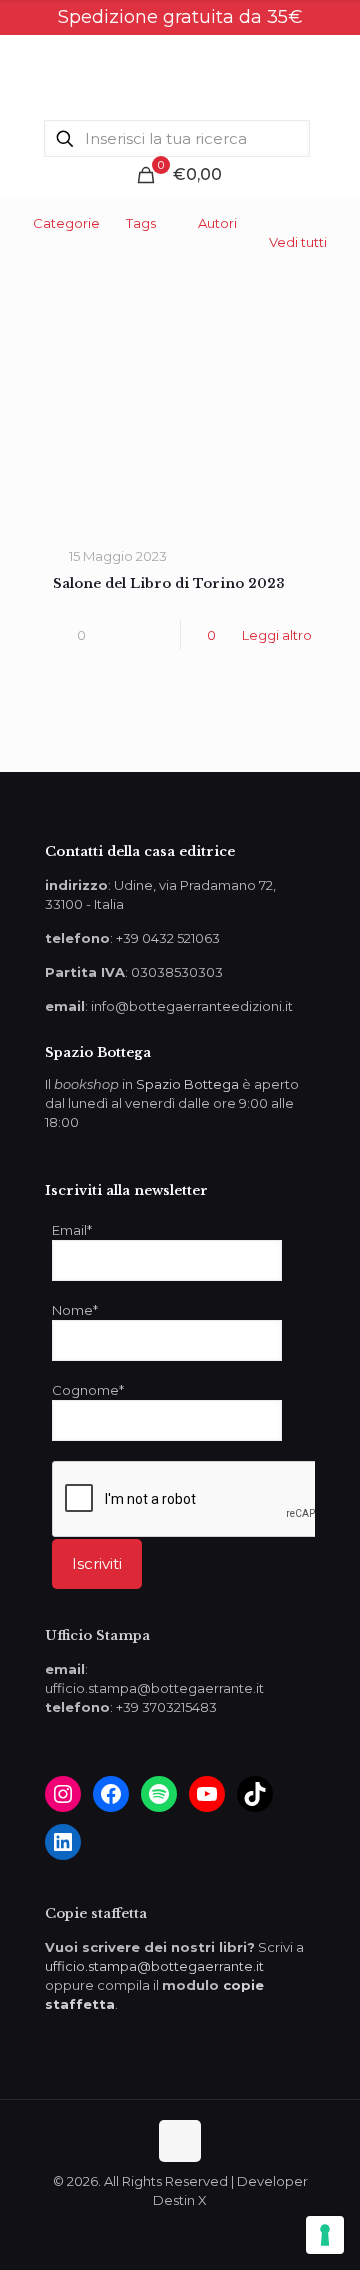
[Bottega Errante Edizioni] (180, 75)
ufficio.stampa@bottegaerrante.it (154, 1966)
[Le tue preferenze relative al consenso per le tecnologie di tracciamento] (325, 2235)
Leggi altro (277, 635)
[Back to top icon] (180, 2141)
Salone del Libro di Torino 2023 (169, 583)
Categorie (66, 223)
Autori (217, 223)
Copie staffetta (96, 1913)
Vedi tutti (298, 242)
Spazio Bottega (187, 1084)
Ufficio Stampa (97, 1635)
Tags (141, 223)
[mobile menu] (333, 75)
